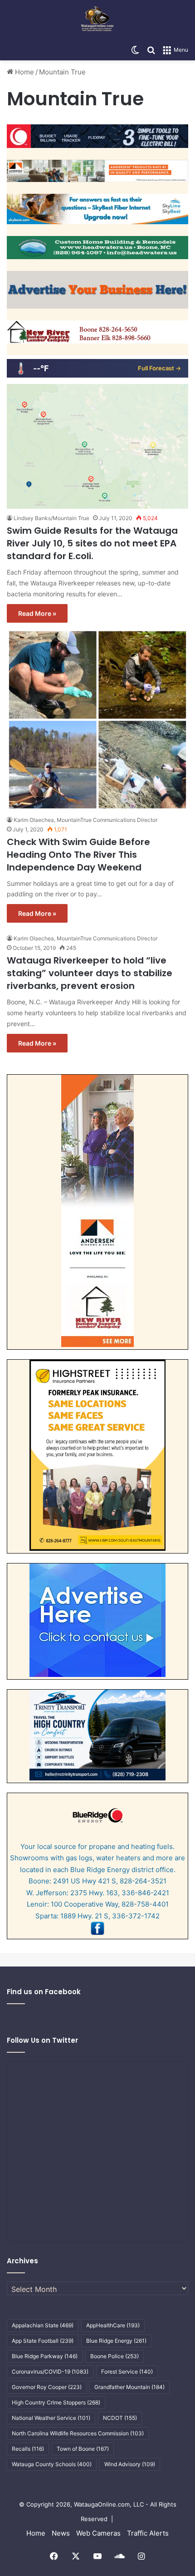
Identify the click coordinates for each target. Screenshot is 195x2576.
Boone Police (115, 2356)
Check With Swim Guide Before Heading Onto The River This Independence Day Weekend (78, 855)
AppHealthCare (113, 2325)
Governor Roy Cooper (47, 2387)
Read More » (37, 613)
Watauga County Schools (52, 2464)
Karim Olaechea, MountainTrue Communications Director (85, 820)
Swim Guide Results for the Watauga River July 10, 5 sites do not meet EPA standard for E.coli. (92, 543)
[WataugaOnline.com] (97, 20)
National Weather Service (51, 2418)
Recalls (28, 2449)
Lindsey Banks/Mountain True (51, 518)
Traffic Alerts (148, 2533)
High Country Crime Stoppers (56, 2402)
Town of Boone (83, 2449)
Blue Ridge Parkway (45, 2356)
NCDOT (120, 2418)
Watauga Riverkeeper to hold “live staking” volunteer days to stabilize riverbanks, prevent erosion (90, 973)
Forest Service (127, 2372)
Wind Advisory (130, 2464)
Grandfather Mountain (129, 2387)
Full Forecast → (159, 368)
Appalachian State (43, 2325)
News (61, 2533)
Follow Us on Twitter (42, 2040)
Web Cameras (98, 2533)
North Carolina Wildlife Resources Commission (78, 2433)
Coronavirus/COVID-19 (50, 2372)
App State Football (43, 2341)
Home (24, 72)
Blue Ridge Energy (116, 2341)
